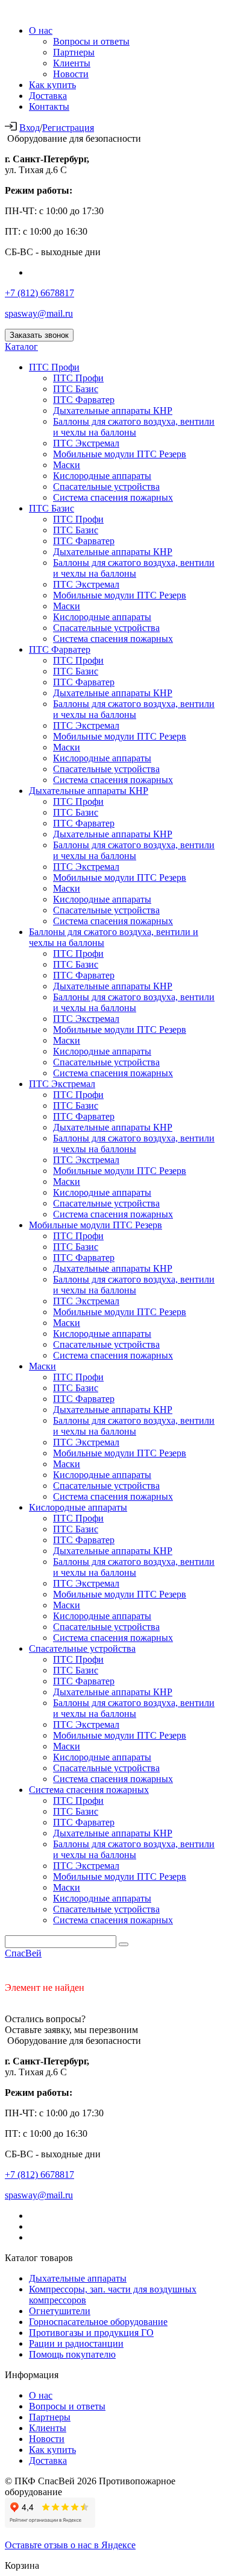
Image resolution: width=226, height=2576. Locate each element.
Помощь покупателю (72, 2354)
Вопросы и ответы (91, 41)
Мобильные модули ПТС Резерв (120, 454)
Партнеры (74, 52)
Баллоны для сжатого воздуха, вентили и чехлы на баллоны (134, 427)
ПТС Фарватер (84, 400)
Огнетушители (60, 2311)
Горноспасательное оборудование (98, 2322)
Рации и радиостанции (76, 2343)
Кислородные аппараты (102, 476)
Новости (71, 74)
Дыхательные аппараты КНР (113, 411)
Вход (30, 128)
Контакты (49, 106)
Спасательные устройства (106, 487)
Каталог (21, 347)
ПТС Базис (76, 389)
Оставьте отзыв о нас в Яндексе (70, 2545)
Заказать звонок (39, 335)
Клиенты (72, 63)
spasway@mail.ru (39, 313)
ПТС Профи (54, 367)
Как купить (52, 85)
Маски (67, 465)
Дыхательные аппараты (78, 2278)
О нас (41, 30)
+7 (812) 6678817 (39, 293)
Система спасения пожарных (113, 497)
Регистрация (68, 128)
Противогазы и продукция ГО (91, 2333)
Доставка (48, 96)
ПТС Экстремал (86, 443)
